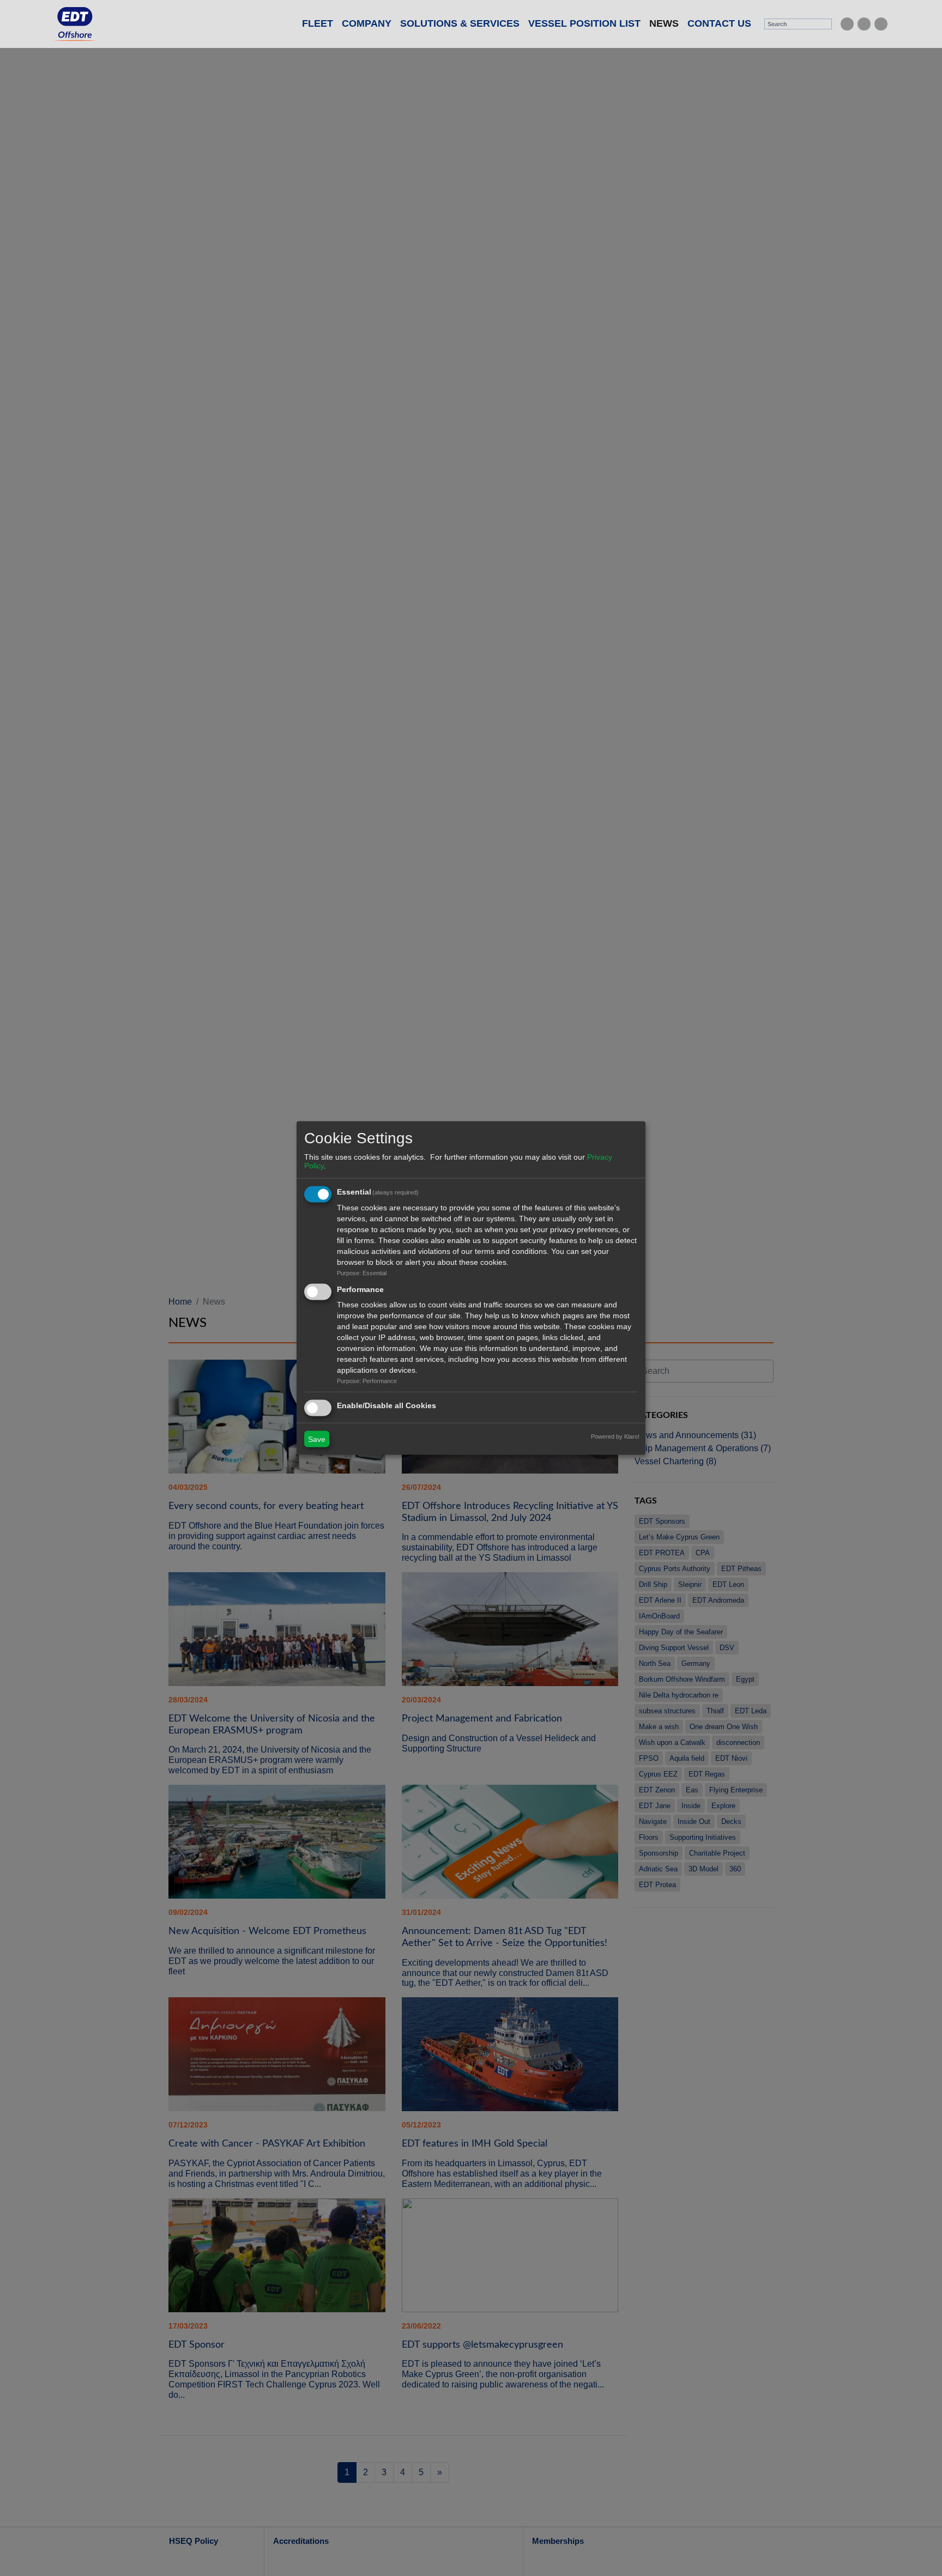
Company (367, 23)
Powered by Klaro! (615, 1436)
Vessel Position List (584, 23)
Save (317, 1439)
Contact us (719, 23)
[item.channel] (847, 24)
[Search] (825, 24)
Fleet (318, 23)
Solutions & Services (460, 23)
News (666, 23)
